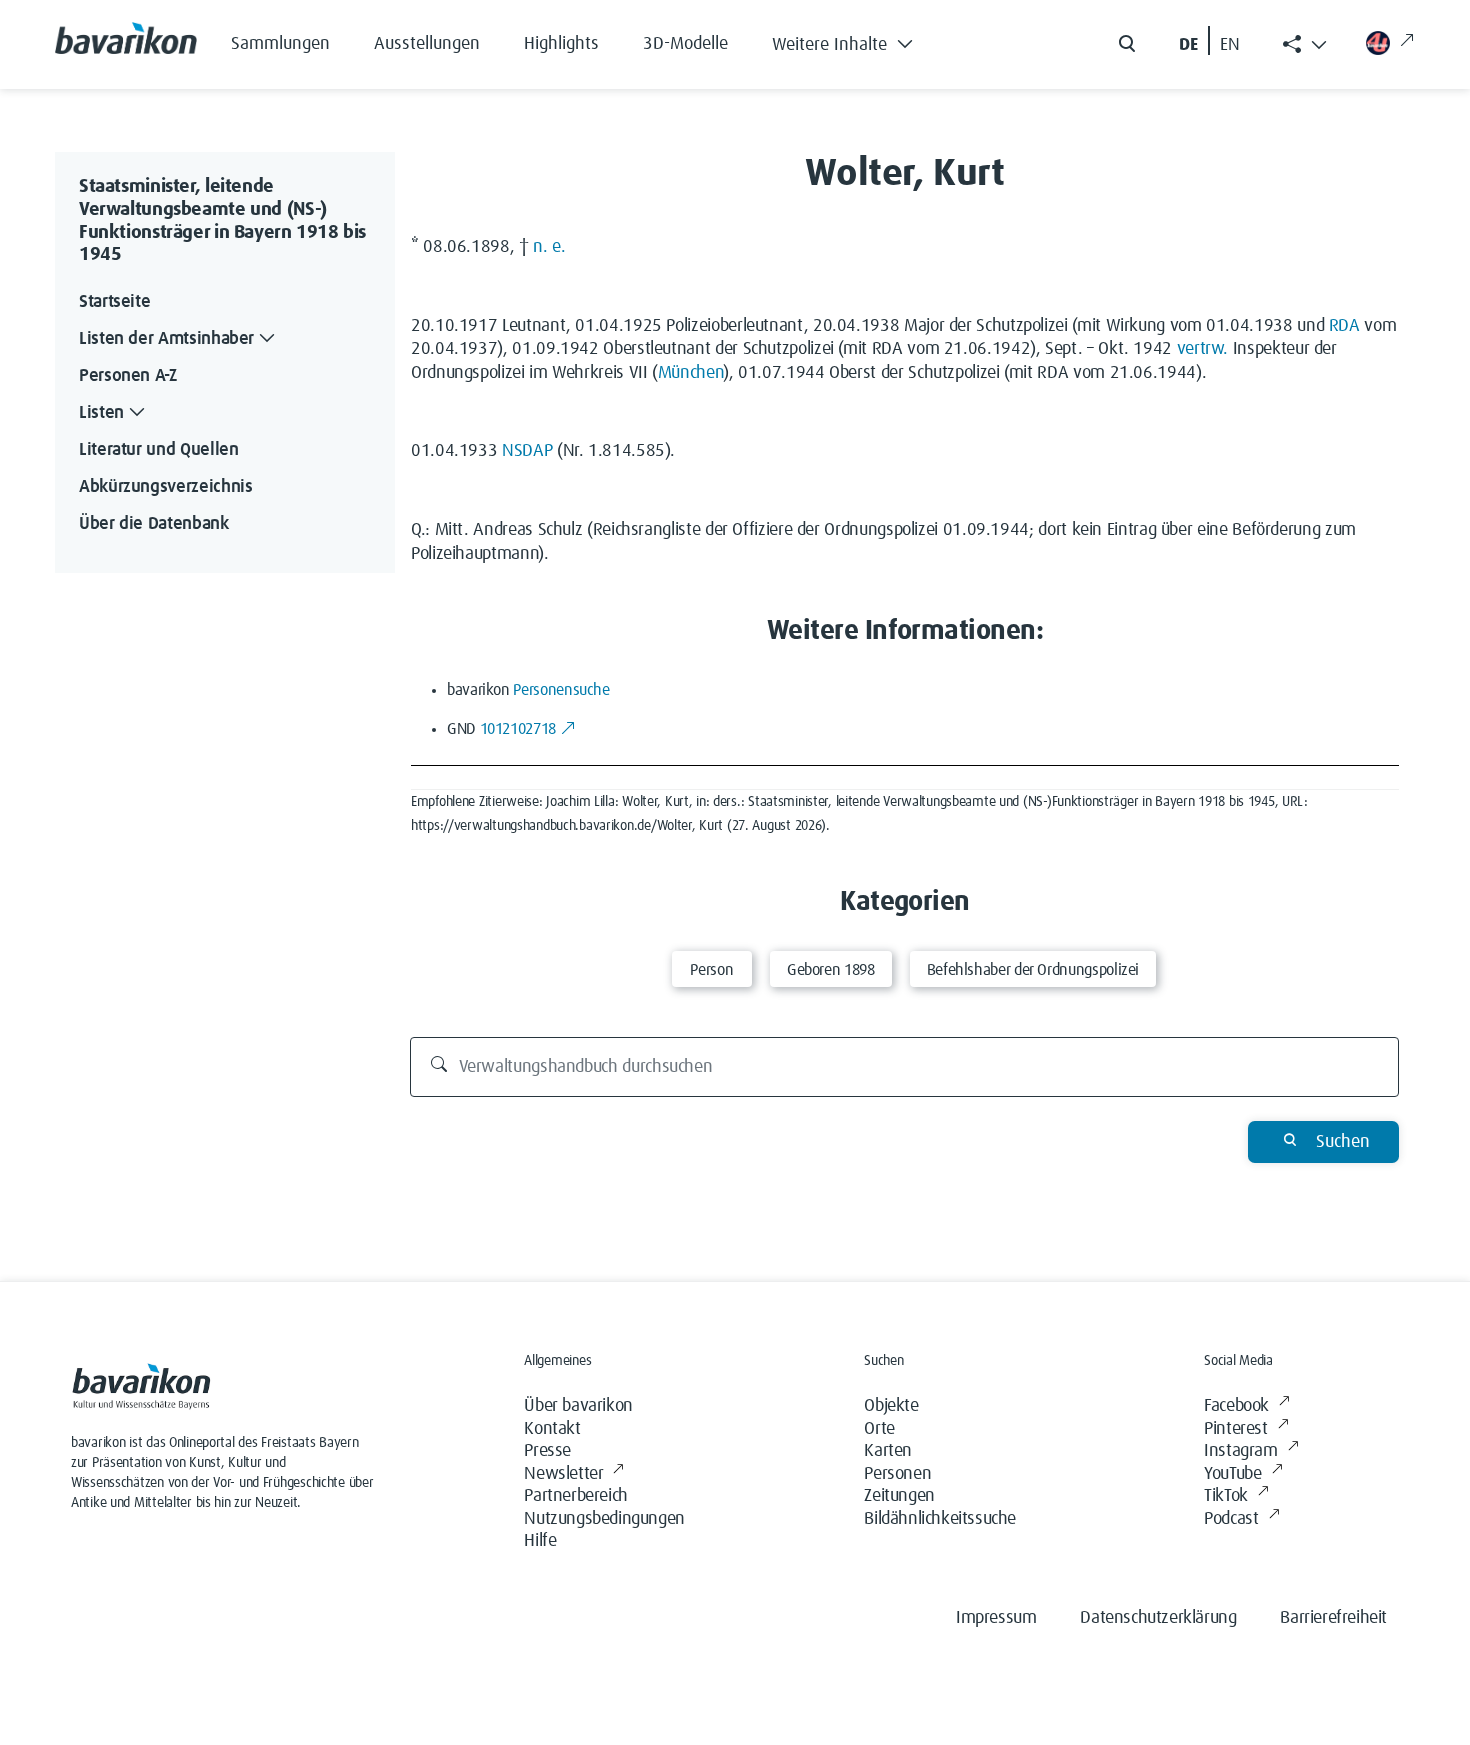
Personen (897, 1474)
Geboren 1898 (831, 970)
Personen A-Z (128, 376)
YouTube (1232, 1474)
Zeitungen (899, 1496)
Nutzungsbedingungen (604, 1519)
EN (1230, 45)
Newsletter (563, 1474)
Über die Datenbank (154, 524)
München (690, 373)
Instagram (1240, 1451)
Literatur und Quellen (158, 450)
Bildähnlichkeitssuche (940, 1519)
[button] (857, 40)
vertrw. (1202, 349)
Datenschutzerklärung (1158, 1618)
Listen (101, 413)
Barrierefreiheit (1333, 1618)
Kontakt (552, 1429)
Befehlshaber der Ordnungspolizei (1033, 970)
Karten (888, 1451)
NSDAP (527, 451)
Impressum (996, 1618)
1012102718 (518, 729)
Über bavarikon (578, 1406)
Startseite (114, 302)
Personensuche (561, 690)
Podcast (1231, 1519)
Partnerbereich (575, 1496)
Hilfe (540, 1541)
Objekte (891, 1406)
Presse (547, 1451)
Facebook (1236, 1406)
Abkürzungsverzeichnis (165, 487)
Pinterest (1235, 1429)
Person (711, 970)
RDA (1344, 326)
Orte (879, 1429)
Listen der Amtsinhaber (166, 339)
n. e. (549, 247)
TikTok (1226, 1496)
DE (1188, 45)
